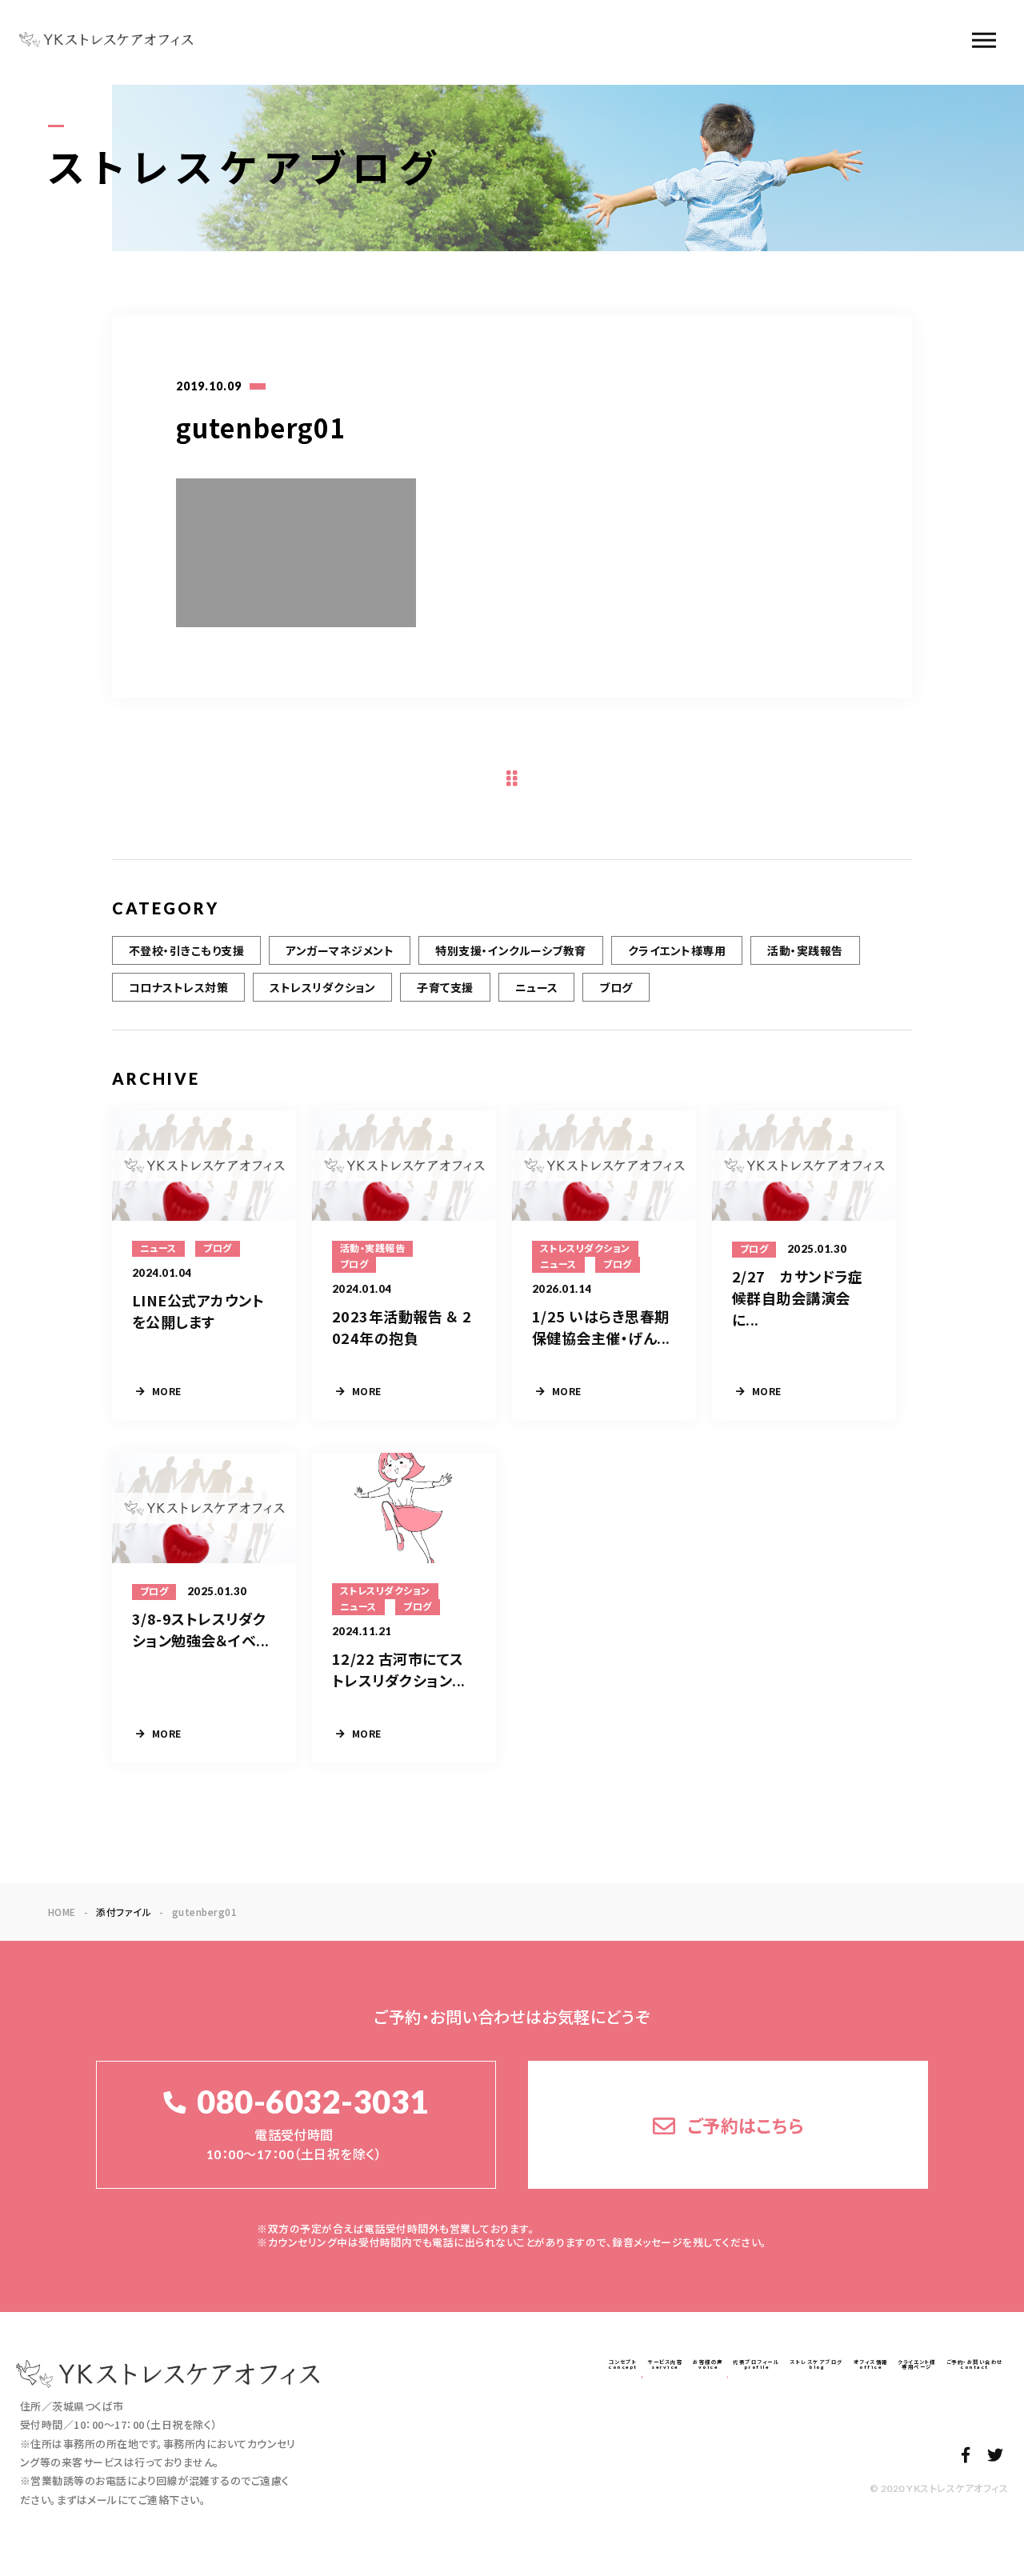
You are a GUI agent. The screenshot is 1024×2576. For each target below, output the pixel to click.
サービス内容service (665, 2364)
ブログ (616, 987)
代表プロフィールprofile (756, 2364)
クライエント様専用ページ (917, 2364)
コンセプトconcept (623, 2364)
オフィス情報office (871, 2364)
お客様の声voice (708, 2364)
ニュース (537, 987)
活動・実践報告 (805, 950)
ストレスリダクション (322, 987)
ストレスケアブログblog (816, 2364)
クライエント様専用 (677, 950)
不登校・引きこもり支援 (186, 950)
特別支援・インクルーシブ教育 (511, 950)
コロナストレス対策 (178, 987)
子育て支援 (445, 987)
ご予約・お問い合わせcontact (975, 2364)
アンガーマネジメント (340, 950)
